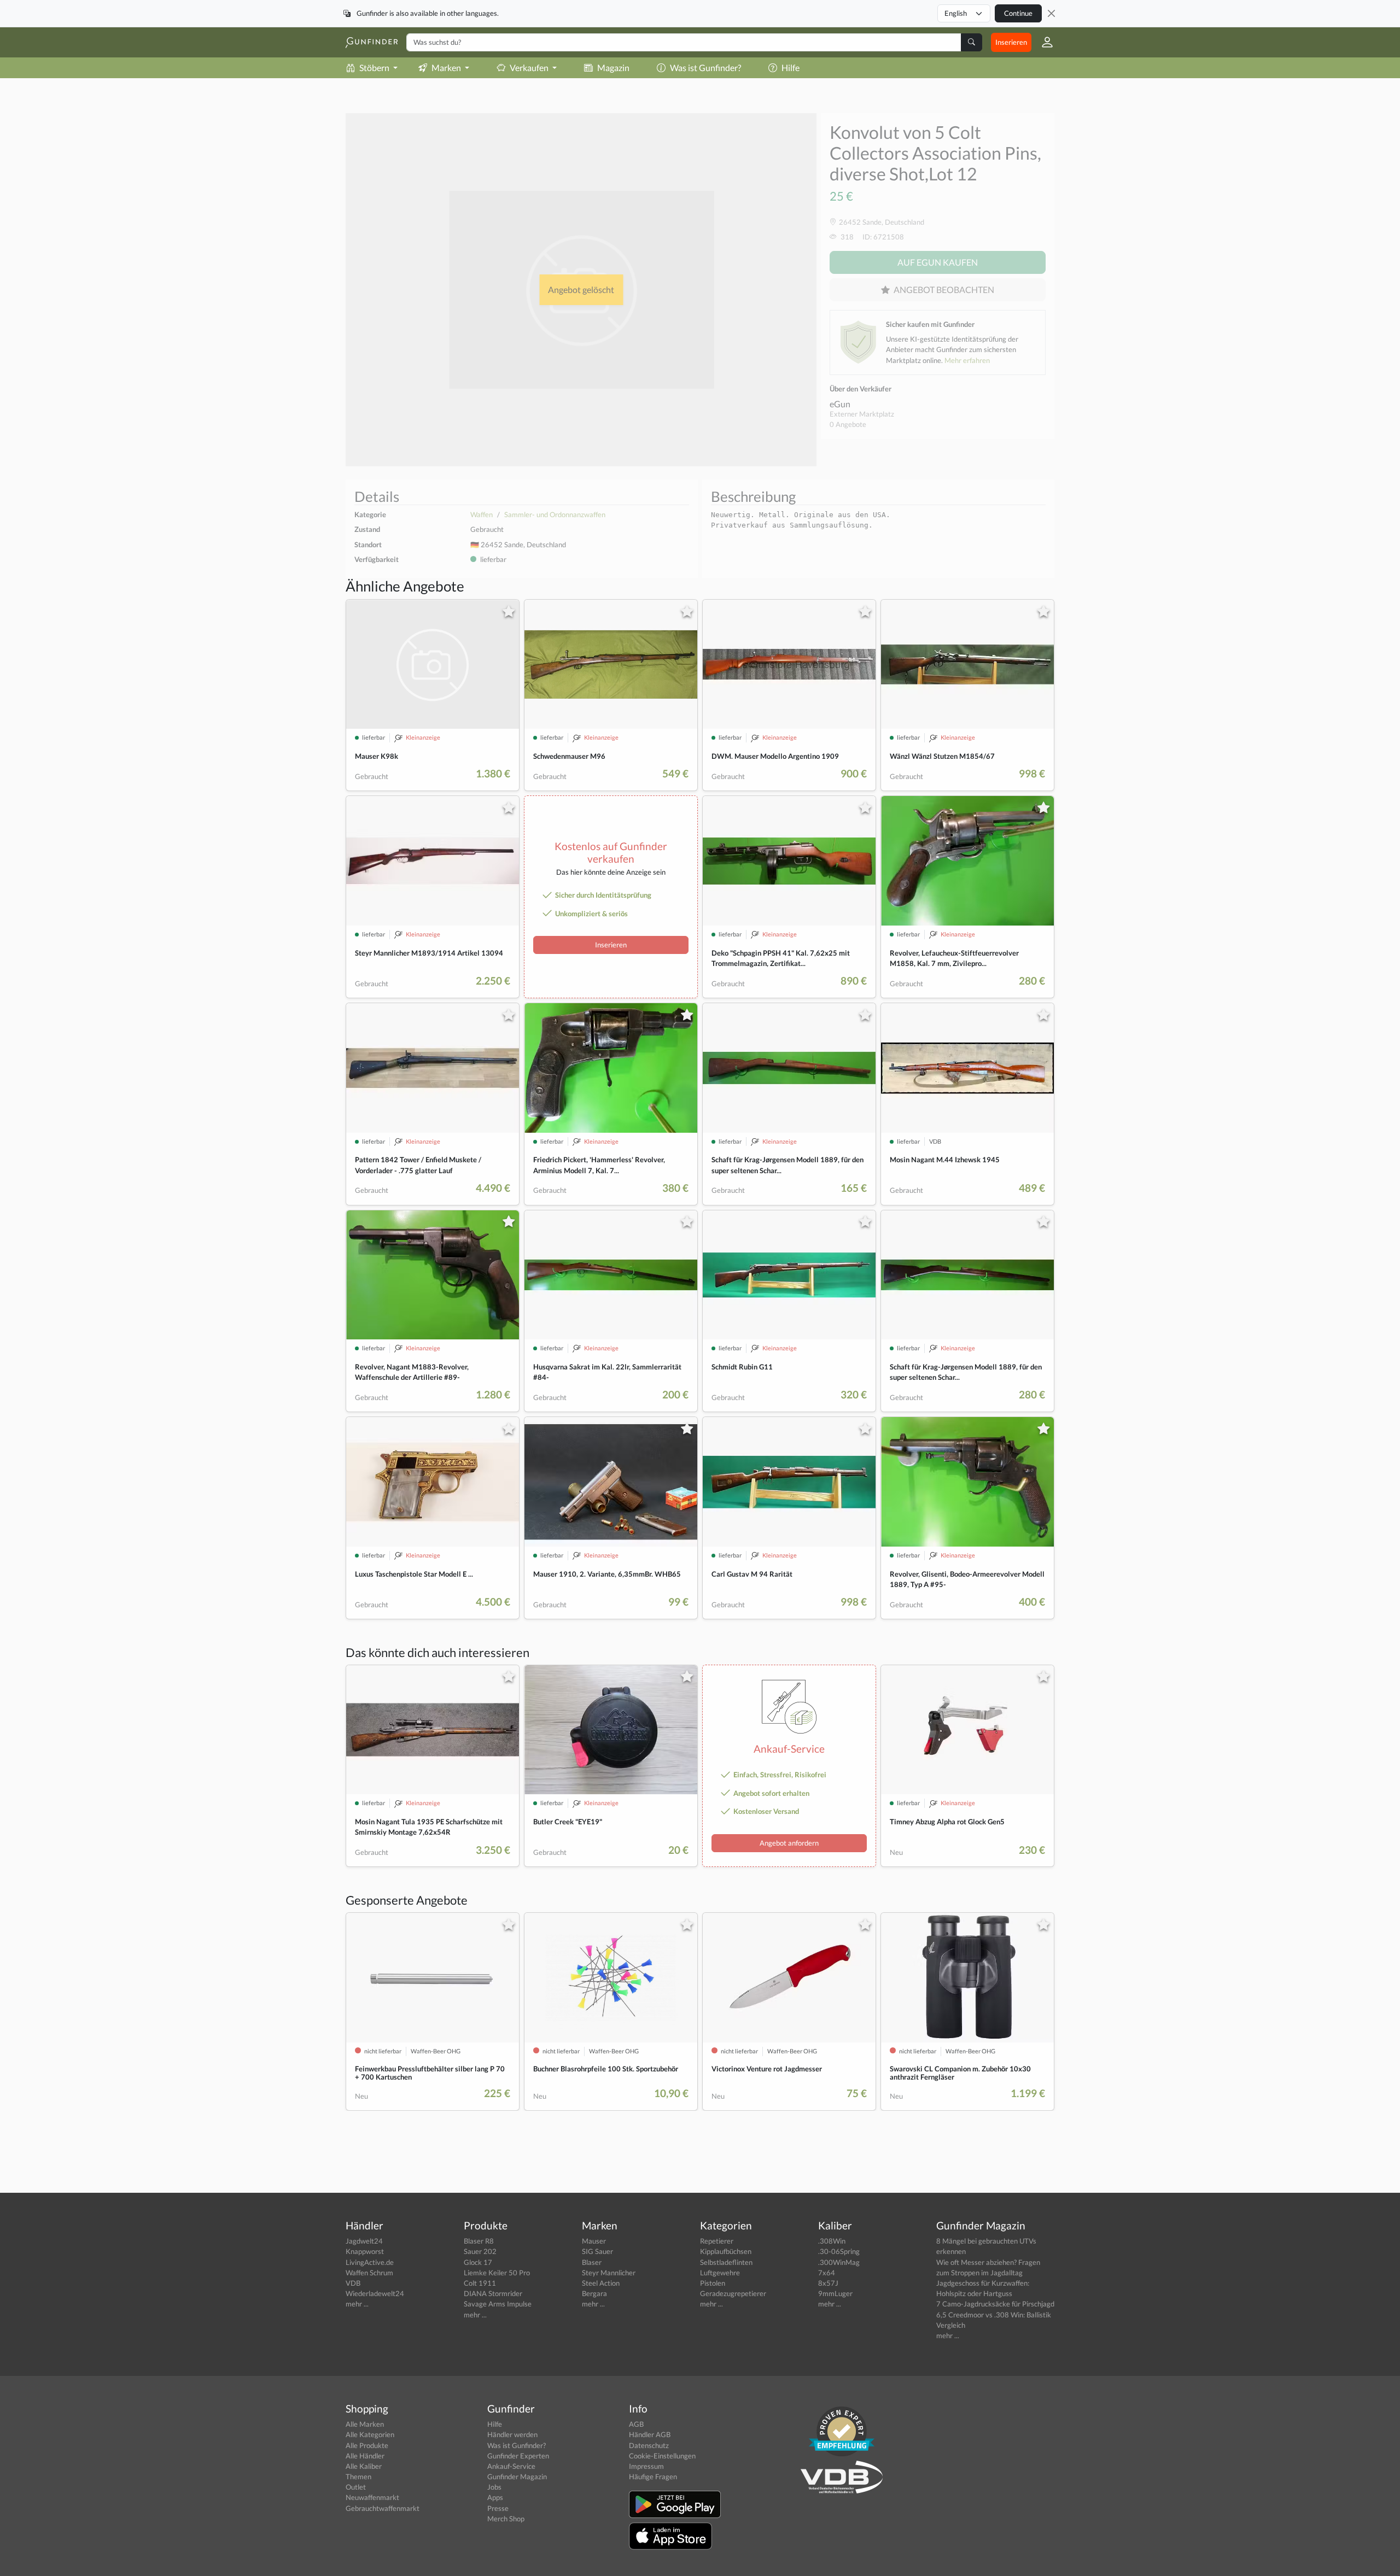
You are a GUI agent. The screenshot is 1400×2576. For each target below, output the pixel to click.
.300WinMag (839, 2262)
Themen (358, 2477)
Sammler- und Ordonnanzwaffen (555, 514)
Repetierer (717, 2241)
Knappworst (365, 2251)
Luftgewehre (720, 2273)
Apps (495, 2497)
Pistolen (713, 2283)
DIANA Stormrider (493, 2293)
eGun (840, 404)
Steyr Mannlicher (609, 2273)
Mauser (594, 2241)
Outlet (356, 2487)
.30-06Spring (839, 2251)
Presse (498, 2508)
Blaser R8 (479, 2241)
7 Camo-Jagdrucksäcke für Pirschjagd (995, 2304)
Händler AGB (650, 2434)
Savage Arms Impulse (498, 2304)
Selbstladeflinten (726, 2262)
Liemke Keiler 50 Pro (497, 2273)
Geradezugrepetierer (733, 2293)
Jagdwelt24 (364, 2241)
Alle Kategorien (370, 2434)
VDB (353, 2283)
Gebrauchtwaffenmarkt (383, 2508)
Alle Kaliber (364, 2466)
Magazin (613, 68)
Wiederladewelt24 (375, 2293)
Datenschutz (649, 2445)
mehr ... (357, 2304)
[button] (1043, 42)
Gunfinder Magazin (517, 2477)
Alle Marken (365, 2424)
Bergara (594, 2293)
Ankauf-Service (511, 2466)
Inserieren (1011, 42)
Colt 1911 (480, 2283)
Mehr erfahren (967, 360)
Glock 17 (478, 2262)
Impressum (646, 2466)
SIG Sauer (597, 2251)
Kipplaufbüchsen (726, 2251)
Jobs (494, 2487)
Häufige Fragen (653, 2477)
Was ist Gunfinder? (705, 68)
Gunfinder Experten (518, 2456)
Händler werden (512, 2434)
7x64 (827, 2273)
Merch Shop (506, 2519)
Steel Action (601, 2283)
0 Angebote (848, 424)
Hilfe (791, 68)
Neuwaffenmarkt (372, 2497)
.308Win (832, 2241)
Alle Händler (365, 2456)
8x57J (828, 2283)
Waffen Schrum (369, 2273)
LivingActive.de (370, 2262)
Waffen (482, 514)
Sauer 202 (480, 2251)
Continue (1018, 13)
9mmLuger (835, 2293)
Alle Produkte (367, 2445)
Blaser (592, 2262)
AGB (636, 2424)
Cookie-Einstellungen (662, 2456)
